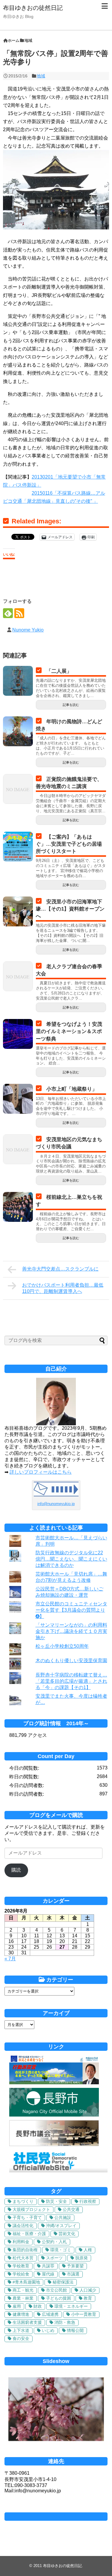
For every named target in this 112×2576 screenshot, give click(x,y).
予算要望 (75, 2266)
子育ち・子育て (27, 2218)
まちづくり (23, 2201)
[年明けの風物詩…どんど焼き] (18, 731)
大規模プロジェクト (31, 2209)
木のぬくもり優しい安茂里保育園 (71, 1661)
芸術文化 (67, 2234)
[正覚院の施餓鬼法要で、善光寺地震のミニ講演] (18, 789)
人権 (88, 2250)
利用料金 (21, 2242)
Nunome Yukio (28, 630)
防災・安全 (56, 2201)
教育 (88, 2298)
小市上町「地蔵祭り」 (72, 1089)
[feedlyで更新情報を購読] (8, 613)
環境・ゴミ (61, 2250)
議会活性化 (23, 2226)
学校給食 (21, 2274)
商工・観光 (23, 2290)
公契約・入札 (54, 2242)
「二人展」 (59, 671)
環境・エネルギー (71, 2306)
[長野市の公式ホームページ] (54, 2115)
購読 (16, 1870)
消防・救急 (65, 2322)
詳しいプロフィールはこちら (41, 1472)
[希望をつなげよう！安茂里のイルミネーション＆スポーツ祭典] (18, 1034)
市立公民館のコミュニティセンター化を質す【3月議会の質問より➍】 (71, 1610)
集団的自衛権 (25, 2250)
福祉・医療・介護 (29, 2234)
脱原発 (82, 2258)
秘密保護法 (63, 2282)
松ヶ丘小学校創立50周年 (62, 1646)
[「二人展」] (18, 681)
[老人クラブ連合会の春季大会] (18, 976)
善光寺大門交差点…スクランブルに (60, 1269)
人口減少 (88, 2290)
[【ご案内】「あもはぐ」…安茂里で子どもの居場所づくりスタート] (18, 847)
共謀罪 (48, 2266)
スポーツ (54, 2258)
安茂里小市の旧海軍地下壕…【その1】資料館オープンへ (70, 909)
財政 (38, 2306)
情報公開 (75, 2330)
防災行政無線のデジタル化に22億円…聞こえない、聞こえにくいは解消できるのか (71, 1559)
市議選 (73, 2274)
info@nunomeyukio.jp (56, 1504)
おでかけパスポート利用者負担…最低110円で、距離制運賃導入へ (63, 1288)
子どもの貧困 (59, 2298)
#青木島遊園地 (26, 2282)
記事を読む (71, 705)
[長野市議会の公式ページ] (54, 2144)
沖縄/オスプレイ (61, 2226)
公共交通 (71, 2209)
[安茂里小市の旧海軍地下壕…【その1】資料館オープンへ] (18, 911)
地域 (41, 76)
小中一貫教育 (84, 2314)
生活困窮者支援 (27, 2322)
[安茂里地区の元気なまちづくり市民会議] (18, 1149)
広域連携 (50, 2314)
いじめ (48, 2330)
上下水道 (21, 2330)
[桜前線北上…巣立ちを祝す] (18, 1207)
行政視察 (88, 2201)
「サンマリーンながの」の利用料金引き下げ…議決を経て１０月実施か (71, 1631)
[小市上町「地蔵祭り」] (18, 1099)
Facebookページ (56, 2517)
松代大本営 (23, 2258)
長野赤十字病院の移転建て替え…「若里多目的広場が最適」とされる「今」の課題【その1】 (71, 1681)
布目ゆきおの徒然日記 (33, 8)
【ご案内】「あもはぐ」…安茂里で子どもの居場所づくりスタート (69, 844)
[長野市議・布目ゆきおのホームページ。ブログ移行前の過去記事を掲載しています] (54, 2083)
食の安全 (21, 2339)
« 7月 (10, 1959)
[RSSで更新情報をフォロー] (19, 613)
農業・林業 (23, 2298)
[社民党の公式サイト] (58, 2171)
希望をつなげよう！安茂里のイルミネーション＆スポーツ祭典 (69, 1031)
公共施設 (63, 2218)
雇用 (17, 2306)
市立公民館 (56, 2290)
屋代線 (48, 2274)
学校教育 (21, 2266)
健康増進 (21, 2314)
